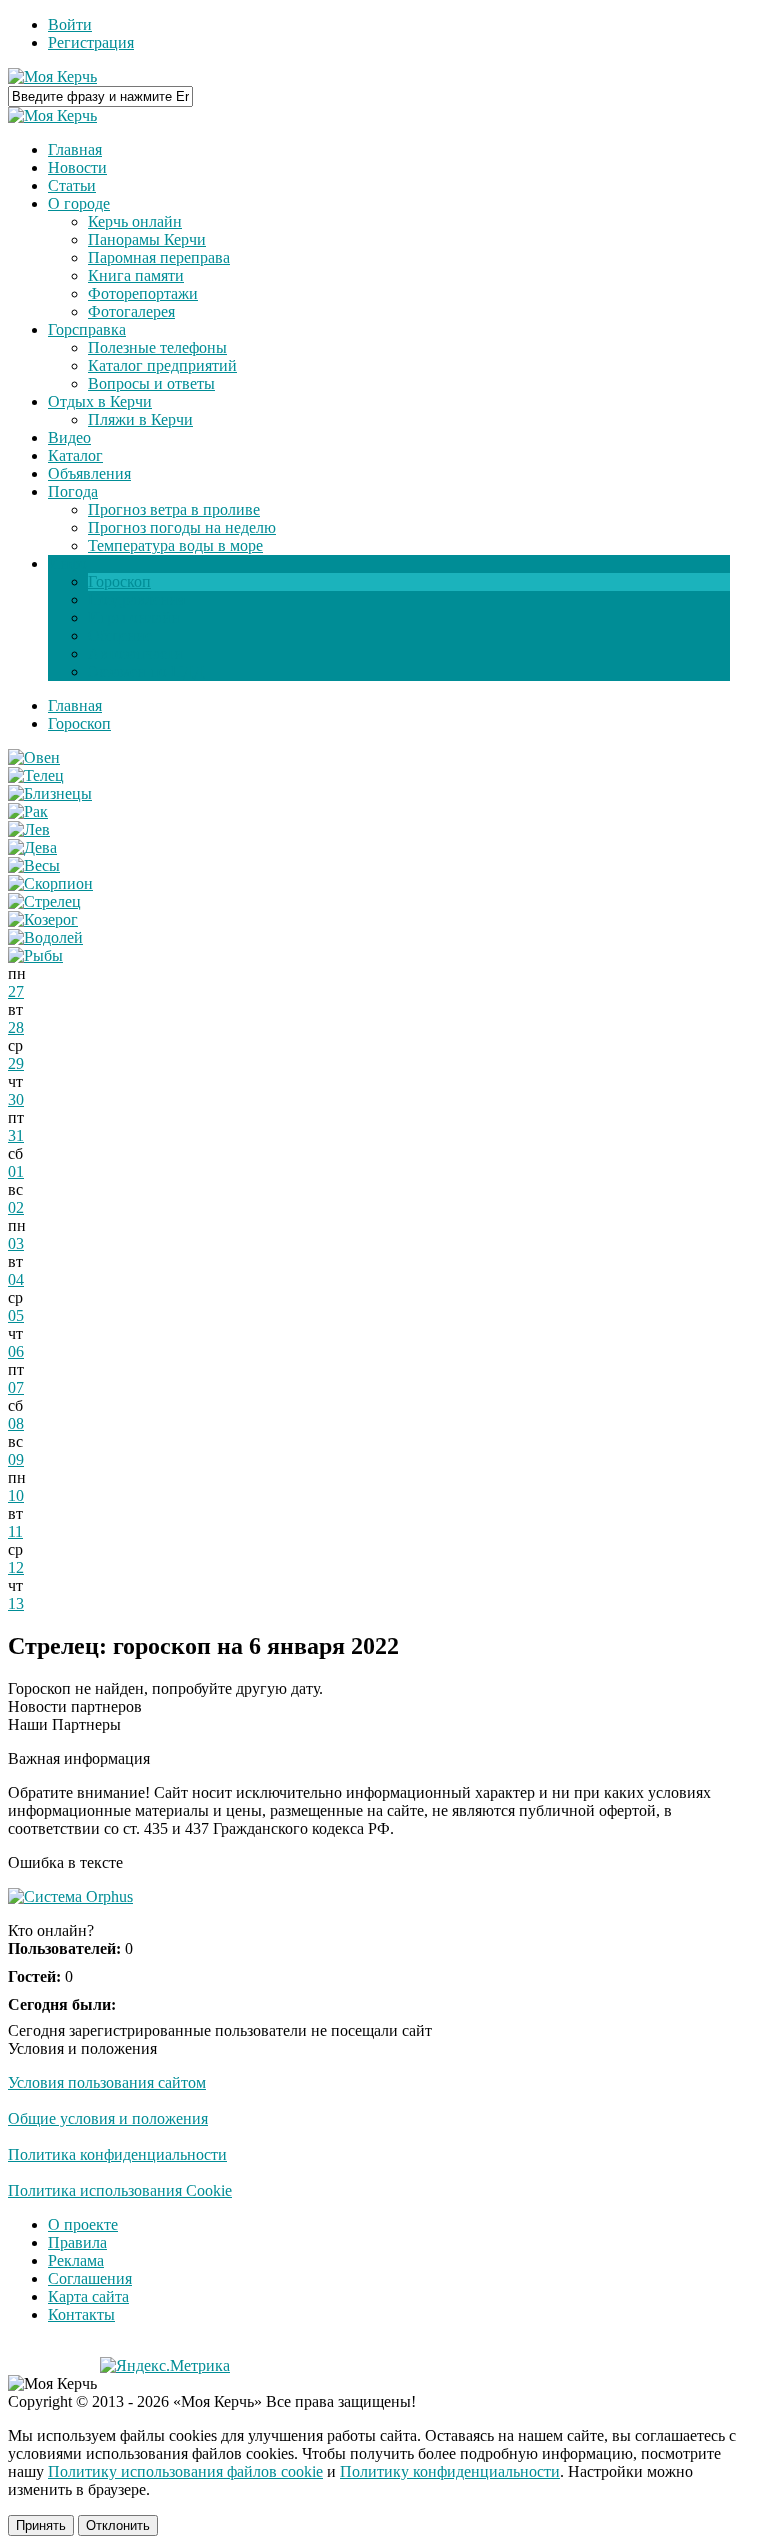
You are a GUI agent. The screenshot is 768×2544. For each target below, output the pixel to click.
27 (16, 991)
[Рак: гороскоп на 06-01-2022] (28, 811)
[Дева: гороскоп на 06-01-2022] (32, 847)
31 (16, 1135)
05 (16, 1315)
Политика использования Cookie (120, 2190)
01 (16, 1171)
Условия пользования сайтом (107, 2082)
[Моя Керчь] (52, 76)
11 (15, 1531)
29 (16, 1063)
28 (16, 1027)
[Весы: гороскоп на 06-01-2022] (34, 865)
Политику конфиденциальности (450, 2471)
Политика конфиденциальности (117, 2154)
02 (16, 1207)
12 (16, 1567)
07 (16, 1387)
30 (16, 1099)
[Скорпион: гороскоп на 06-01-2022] (50, 883)
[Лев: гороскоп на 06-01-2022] (29, 829)
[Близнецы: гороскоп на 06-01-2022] (50, 793)
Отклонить (118, 2525)
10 (16, 1495)
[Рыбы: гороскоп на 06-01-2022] (35, 955)
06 (16, 1351)
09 (16, 1459)
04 (16, 1279)
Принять (41, 2525)
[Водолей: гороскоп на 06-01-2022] (45, 937)
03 (16, 1243)
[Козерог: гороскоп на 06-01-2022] (43, 919)
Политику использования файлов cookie (185, 2471)
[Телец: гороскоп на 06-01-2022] (36, 775)
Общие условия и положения (108, 2118)
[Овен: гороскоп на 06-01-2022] (34, 757)
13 (16, 1603)
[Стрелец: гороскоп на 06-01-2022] (44, 901)
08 (16, 1423)
